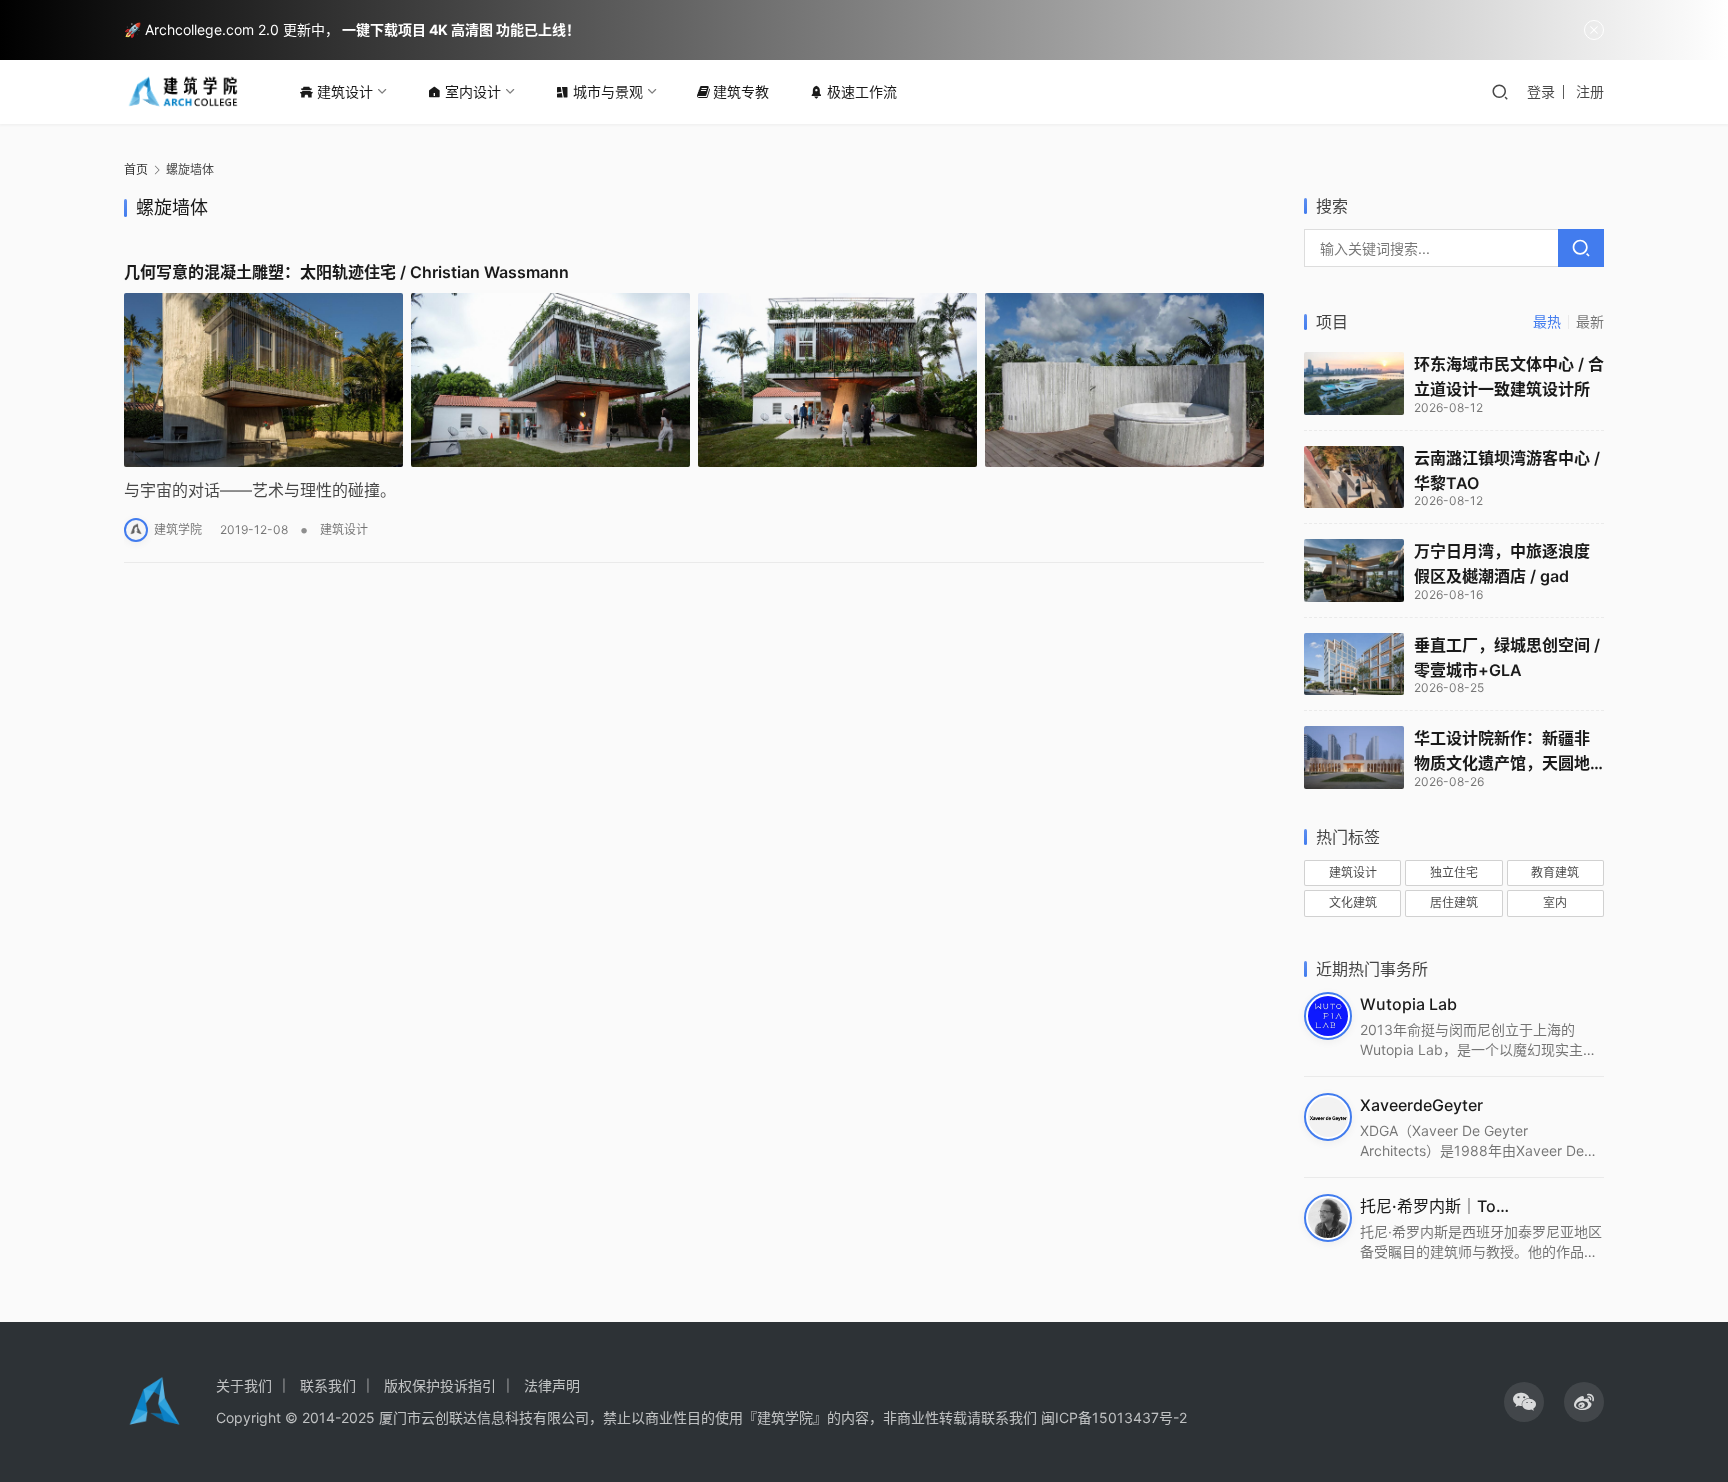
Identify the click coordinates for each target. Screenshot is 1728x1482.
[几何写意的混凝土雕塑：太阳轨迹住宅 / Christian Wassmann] (694, 380)
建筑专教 (741, 91)
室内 (1555, 902)
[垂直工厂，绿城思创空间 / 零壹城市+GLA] (1354, 664)
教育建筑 (1555, 872)
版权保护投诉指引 (440, 1385)
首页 (136, 169)
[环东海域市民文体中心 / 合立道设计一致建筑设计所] (1354, 383)
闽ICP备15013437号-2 (1114, 1417)
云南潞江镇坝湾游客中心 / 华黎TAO (1507, 470)
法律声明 (552, 1385)
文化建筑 (1353, 902)
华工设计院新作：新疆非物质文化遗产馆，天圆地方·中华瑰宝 (1502, 752)
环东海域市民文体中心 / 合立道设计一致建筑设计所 (1509, 376)
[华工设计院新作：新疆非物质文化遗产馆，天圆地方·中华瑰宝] (1354, 757)
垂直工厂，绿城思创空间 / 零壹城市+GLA (1507, 657)
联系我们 (328, 1385)
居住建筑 (1454, 902)
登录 (1541, 91)
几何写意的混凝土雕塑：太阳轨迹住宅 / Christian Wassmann (346, 272)
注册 (1590, 91)
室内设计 (473, 91)
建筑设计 (345, 91)
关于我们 (244, 1385)
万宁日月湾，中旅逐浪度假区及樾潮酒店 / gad (1502, 563)
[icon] (1524, 1402)
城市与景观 (608, 91)
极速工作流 (862, 91)
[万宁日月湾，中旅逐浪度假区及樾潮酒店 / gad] (1354, 570)
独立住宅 (1454, 872)
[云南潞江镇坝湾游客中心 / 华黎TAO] (1354, 477)
